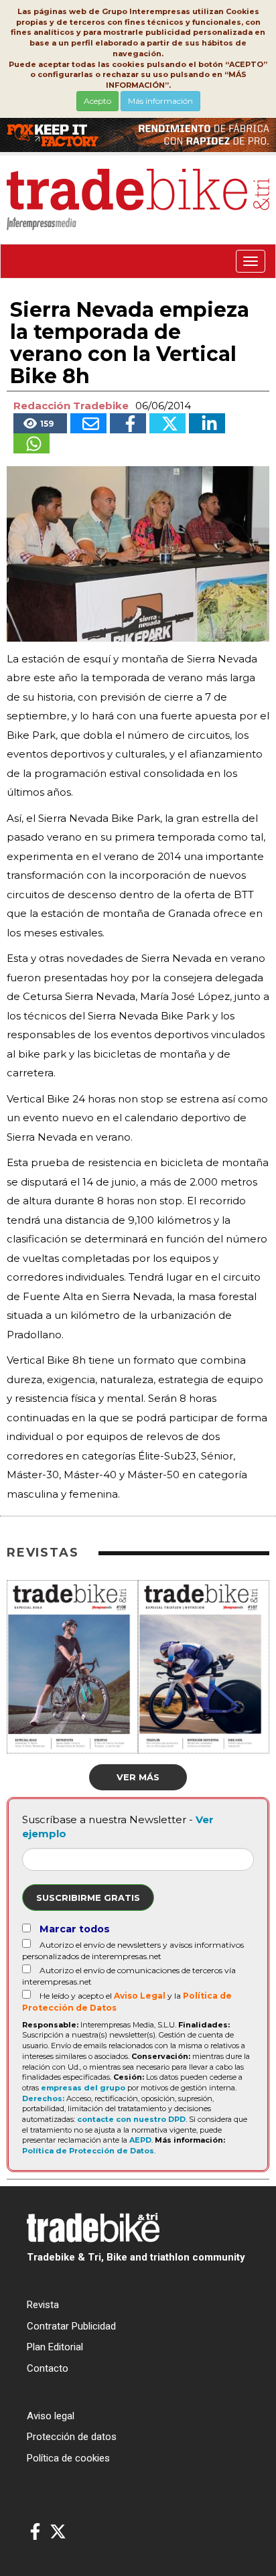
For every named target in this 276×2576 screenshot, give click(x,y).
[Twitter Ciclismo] (58, 2532)
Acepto (97, 101)
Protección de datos (72, 2437)
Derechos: (43, 2098)
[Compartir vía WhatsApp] (31, 443)
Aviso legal (51, 2416)
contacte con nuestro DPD (131, 2119)
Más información (160, 101)
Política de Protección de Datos (88, 2151)
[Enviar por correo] (88, 423)
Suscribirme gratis (88, 1898)
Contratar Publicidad (71, 2326)
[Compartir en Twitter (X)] (167, 423)
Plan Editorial (55, 2347)
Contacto (48, 2368)
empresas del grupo (83, 2088)
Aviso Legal (140, 1996)
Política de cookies (68, 2458)
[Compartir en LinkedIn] (207, 423)
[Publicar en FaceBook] (128, 423)
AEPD (140, 2140)
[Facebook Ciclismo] (35, 2532)
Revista (43, 2305)
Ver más (138, 1777)
